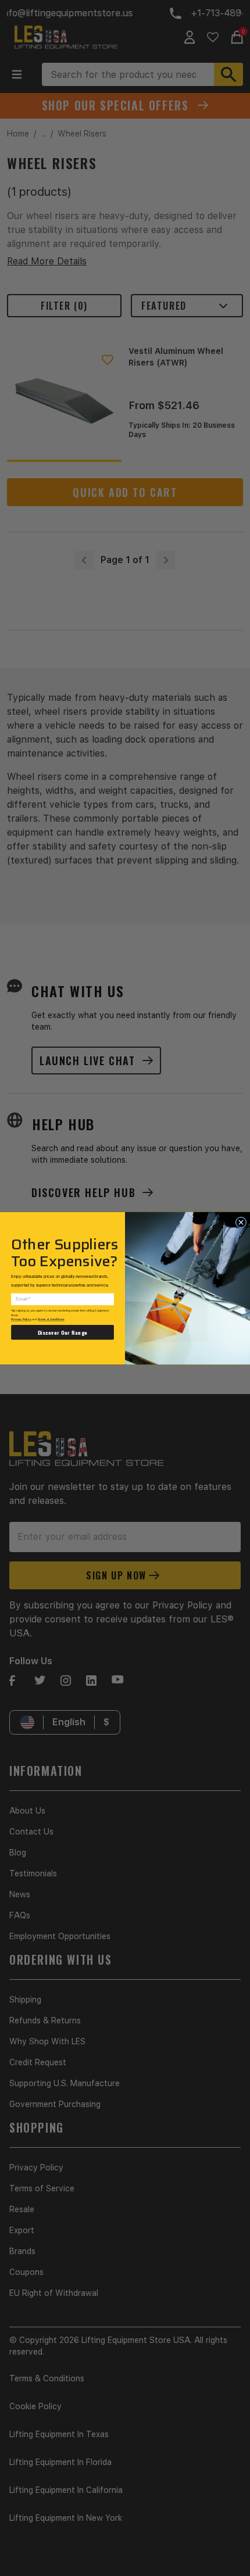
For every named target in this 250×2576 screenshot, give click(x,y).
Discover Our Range (63, 1332)
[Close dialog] (241, 1222)
